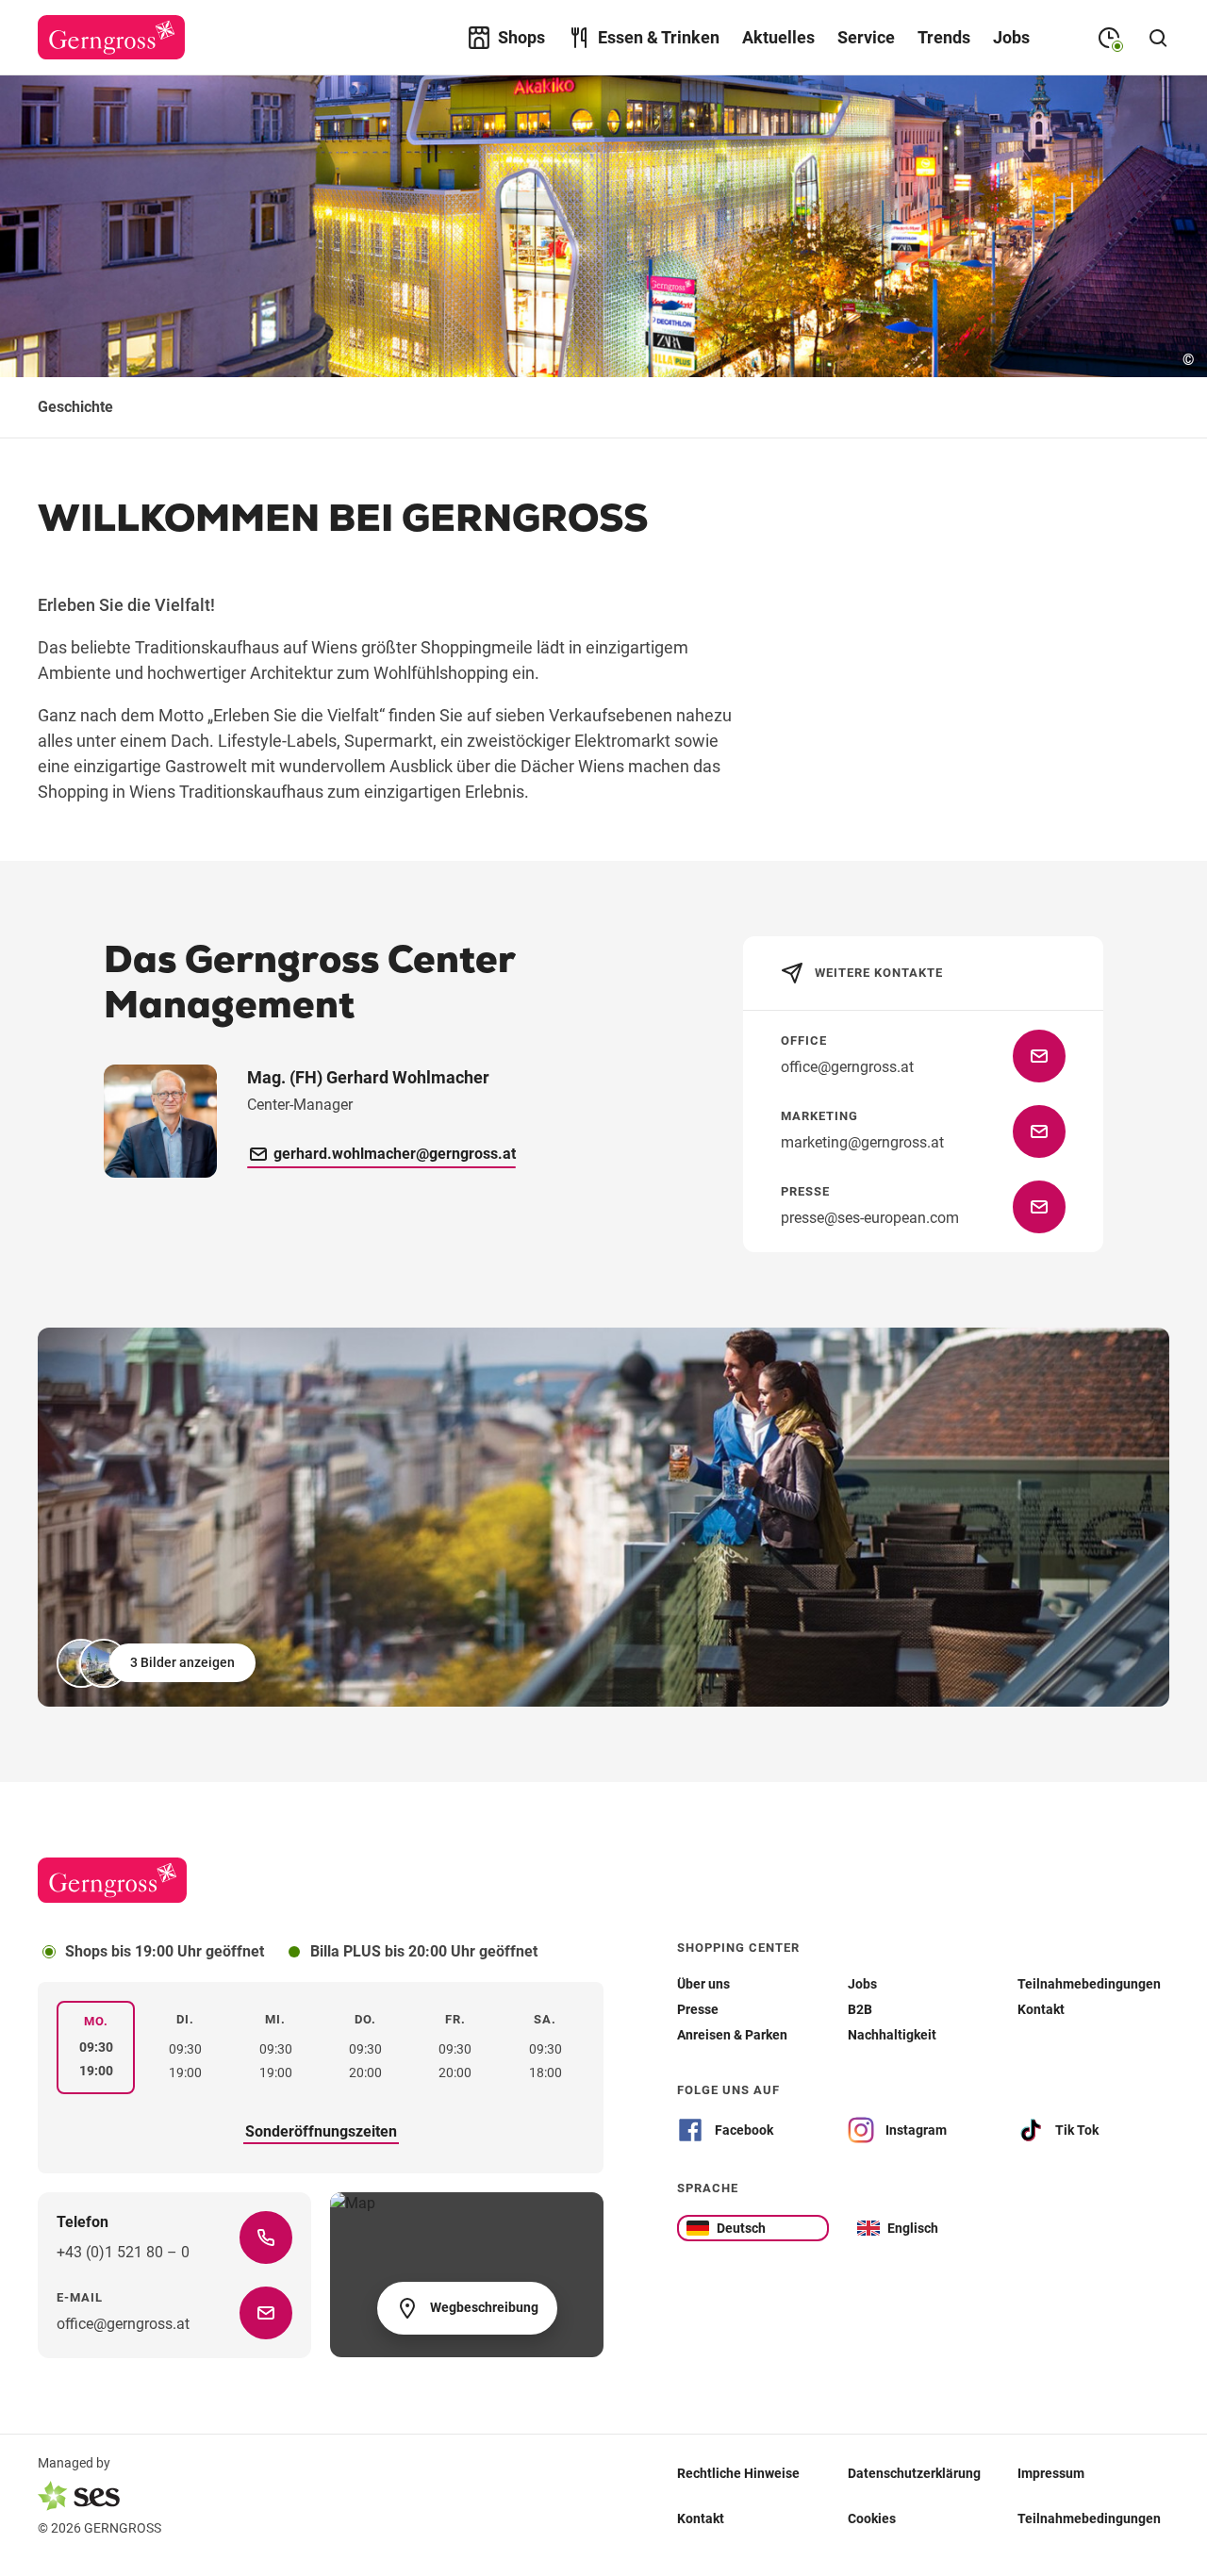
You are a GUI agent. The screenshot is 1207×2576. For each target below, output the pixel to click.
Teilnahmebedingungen (1089, 2518)
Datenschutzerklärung (914, 2473)
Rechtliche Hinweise (738, 2473)
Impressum (1051, 2473)
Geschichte (75, 407)
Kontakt (701, 2518)
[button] (158, 1663)
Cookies (872, 2518)
